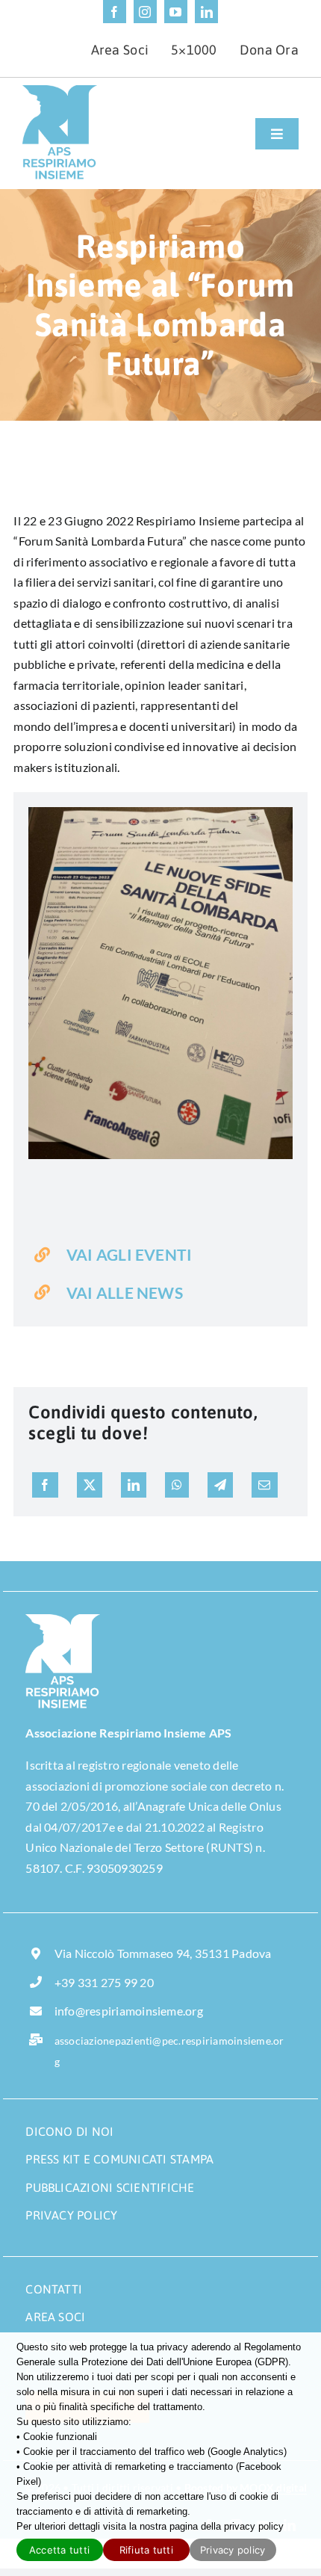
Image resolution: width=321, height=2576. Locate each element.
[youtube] (176, 12)
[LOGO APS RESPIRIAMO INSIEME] (60, 91)
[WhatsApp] (177, 1485)
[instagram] (145, 12)
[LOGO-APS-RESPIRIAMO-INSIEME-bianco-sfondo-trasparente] (63, 1620)
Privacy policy (233, 2550)
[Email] (264, 1485)
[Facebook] (45, 1485)
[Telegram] (220, 1485)
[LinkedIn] (134, 1485)
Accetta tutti (59, 2550)
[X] (90, 1485)
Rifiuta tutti (146, 2550)
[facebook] (115, 12)
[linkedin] (206, 12)
